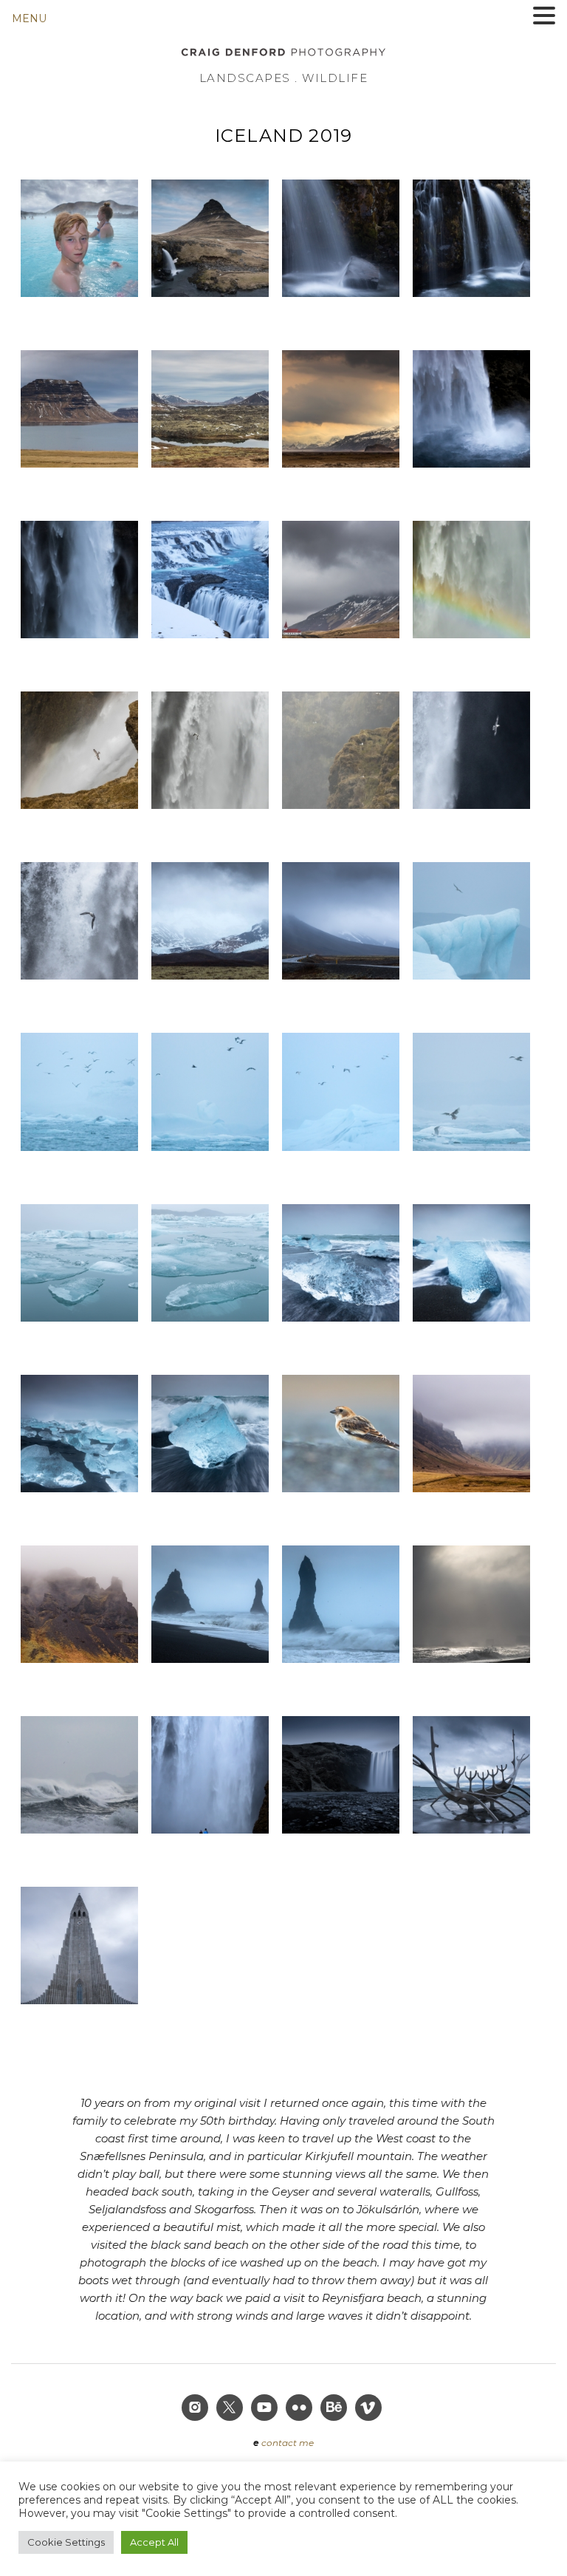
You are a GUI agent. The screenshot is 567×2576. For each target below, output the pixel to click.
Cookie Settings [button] (66, 2542)
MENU (29, 18)
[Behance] (335, 2409)
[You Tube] (266, 2409)
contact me (288, 2443)
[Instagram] (196, 2409)
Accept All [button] (154, 2542)
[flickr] (300, 2409)
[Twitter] (231, 2409)
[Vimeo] (370, 2409)
